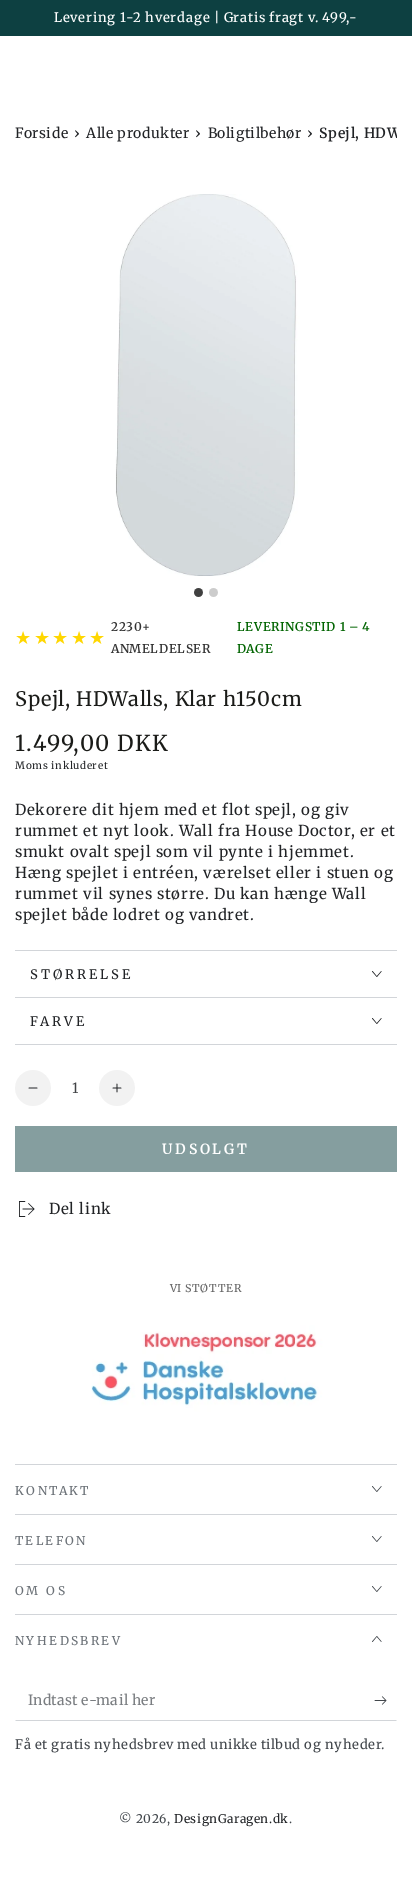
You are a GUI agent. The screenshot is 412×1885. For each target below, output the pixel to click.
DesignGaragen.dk (231, 1818)
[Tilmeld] (385, 1701)
